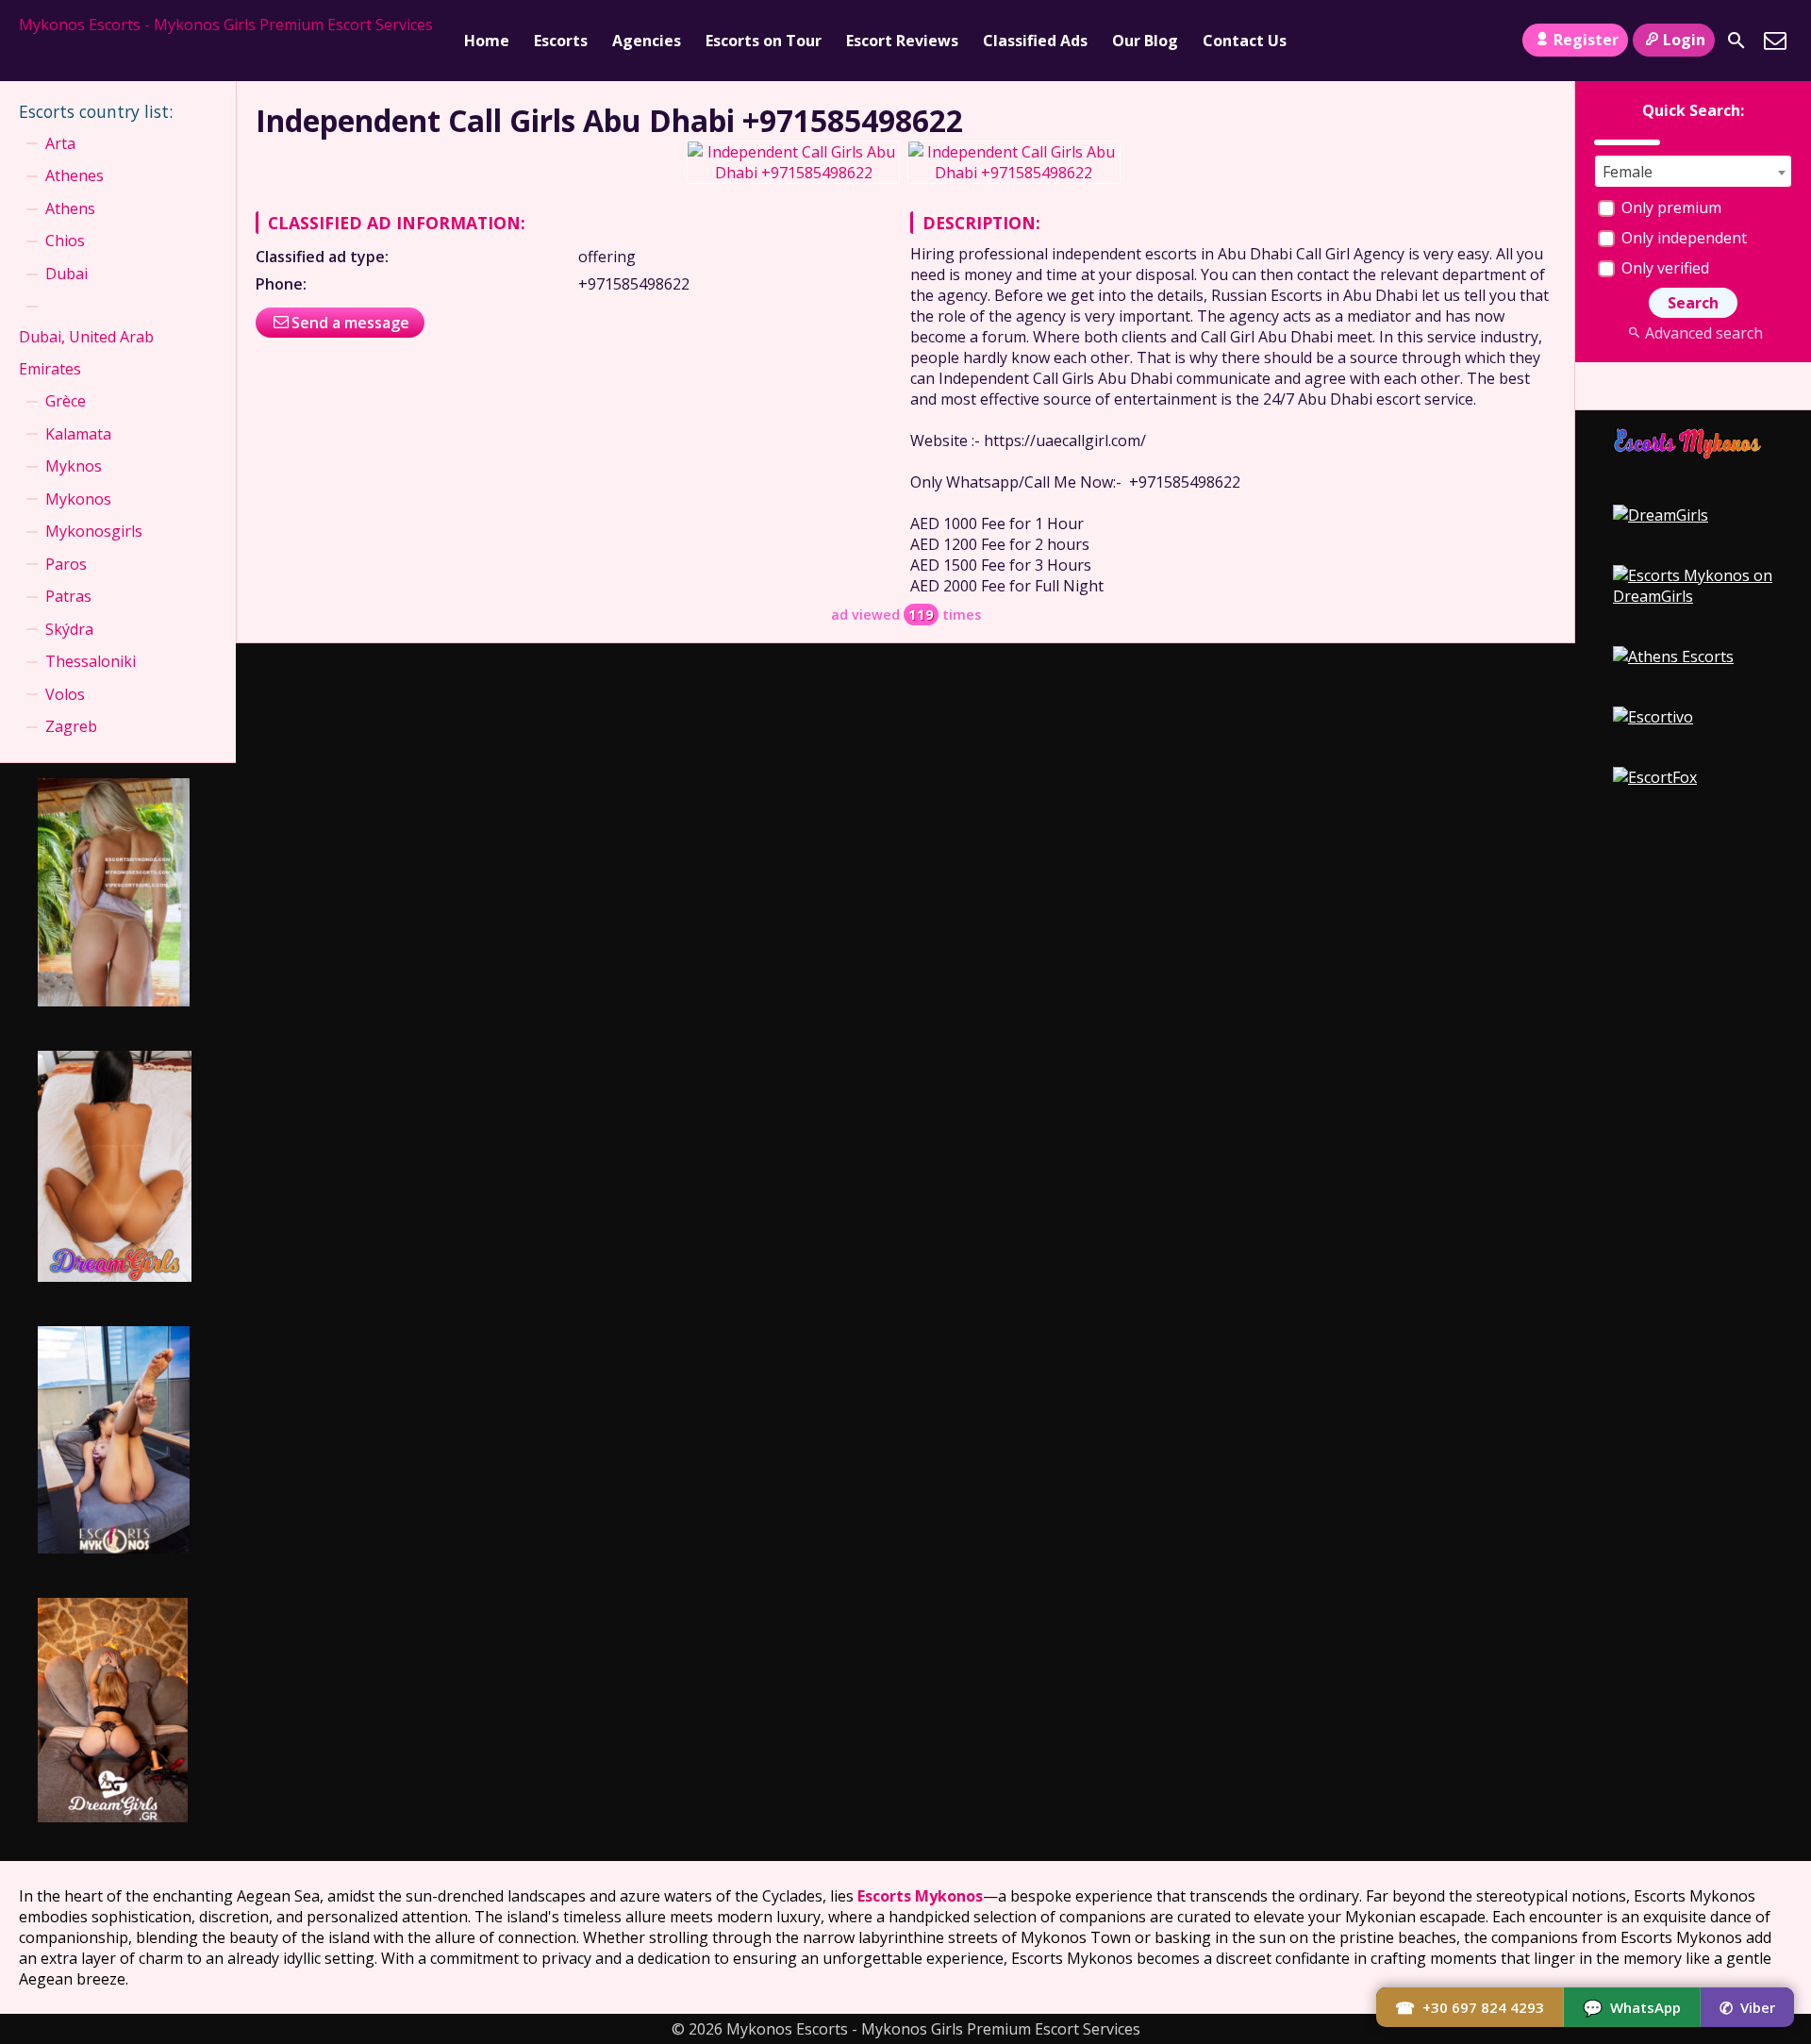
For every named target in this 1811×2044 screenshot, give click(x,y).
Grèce (66, 401)
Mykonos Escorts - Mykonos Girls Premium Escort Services (226, 25)
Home (487, 41)
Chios (65, 241)
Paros (66, 564)
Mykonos (78, 499)
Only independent (1682, 238)
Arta (60, 143)
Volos (65, 694)
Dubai (66, 274)
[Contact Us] (1775, 41)
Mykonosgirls (94, 531)
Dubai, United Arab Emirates (86, 353)
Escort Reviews (902, 41)
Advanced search (1703, 333)
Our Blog (1145, 41)
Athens (70, 208)
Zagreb (71, 726)
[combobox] (1693, 171)
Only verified (1663, 268)
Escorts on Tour (764, 41)
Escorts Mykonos (920, 1896)
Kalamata (78, 434)
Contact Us (1245, 41)
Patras (68, 596)
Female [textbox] (1628, 172)
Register (1586, 40)
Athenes (75, 175)
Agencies (647, 41)
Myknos (74, 466)
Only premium (1670, 208)
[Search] (1736, 41)
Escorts (561, 41)
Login (1684, 40)
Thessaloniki (91, 661)
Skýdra (69, 629)
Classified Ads (1035, 41)
